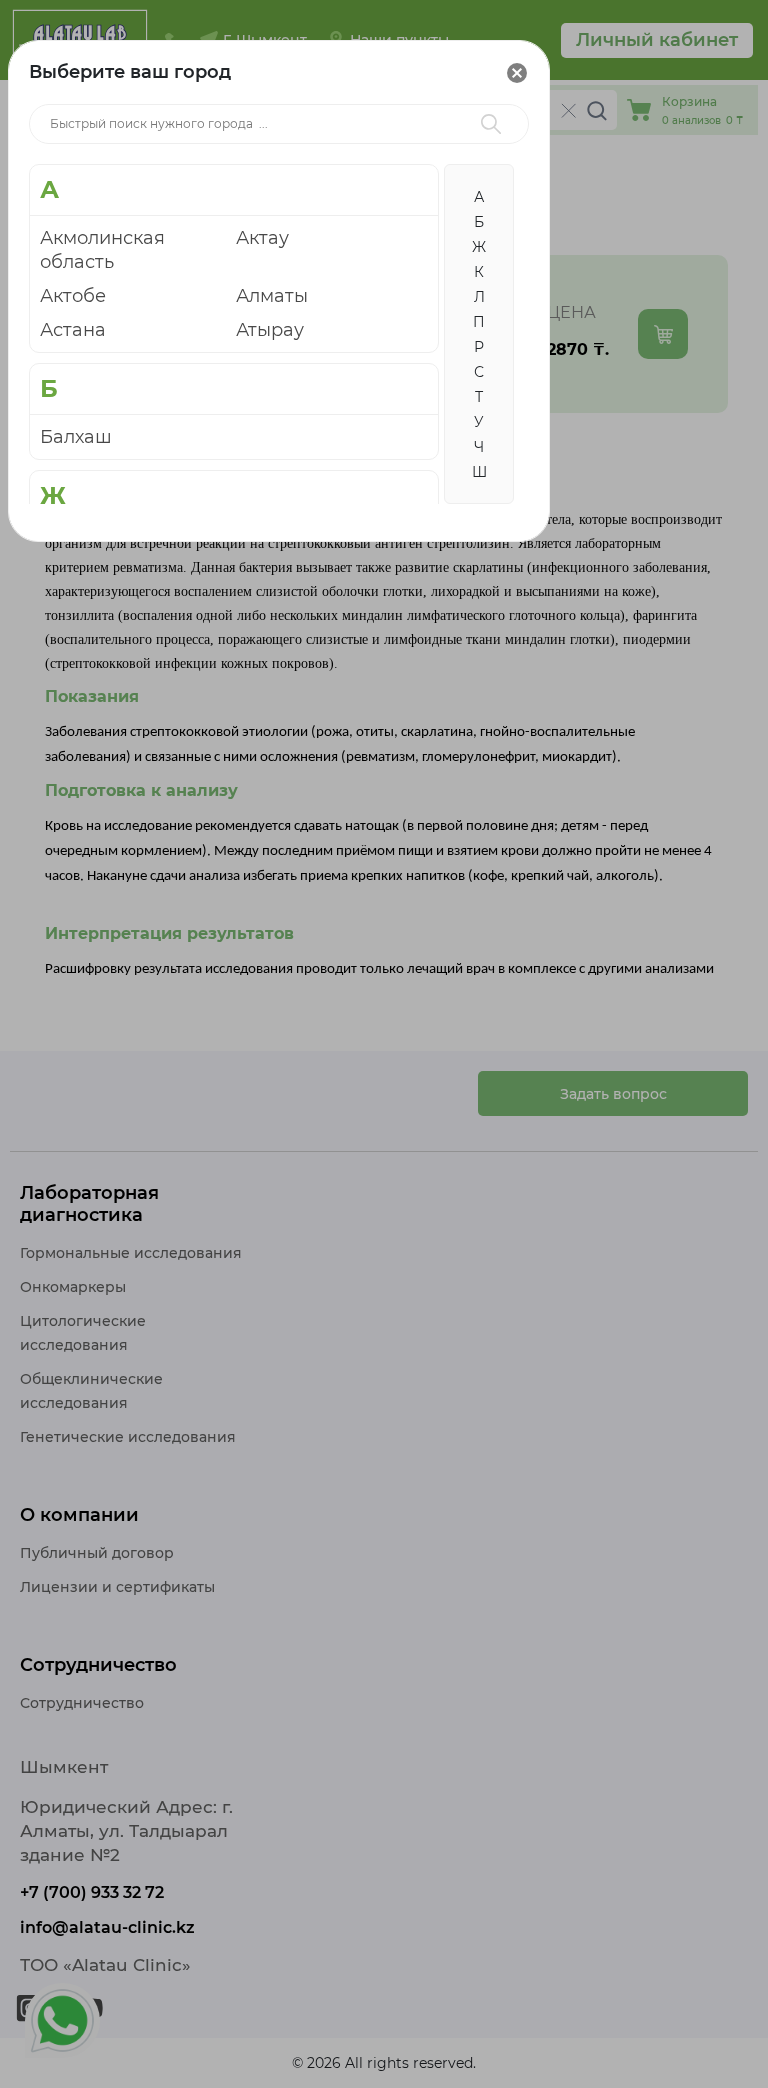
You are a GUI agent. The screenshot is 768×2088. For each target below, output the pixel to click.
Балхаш (76, 437)
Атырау (270, 330)
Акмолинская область (102, 250)
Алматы (272, 296)
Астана (73, 330)
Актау (262, 238)
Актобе (73, 296)
